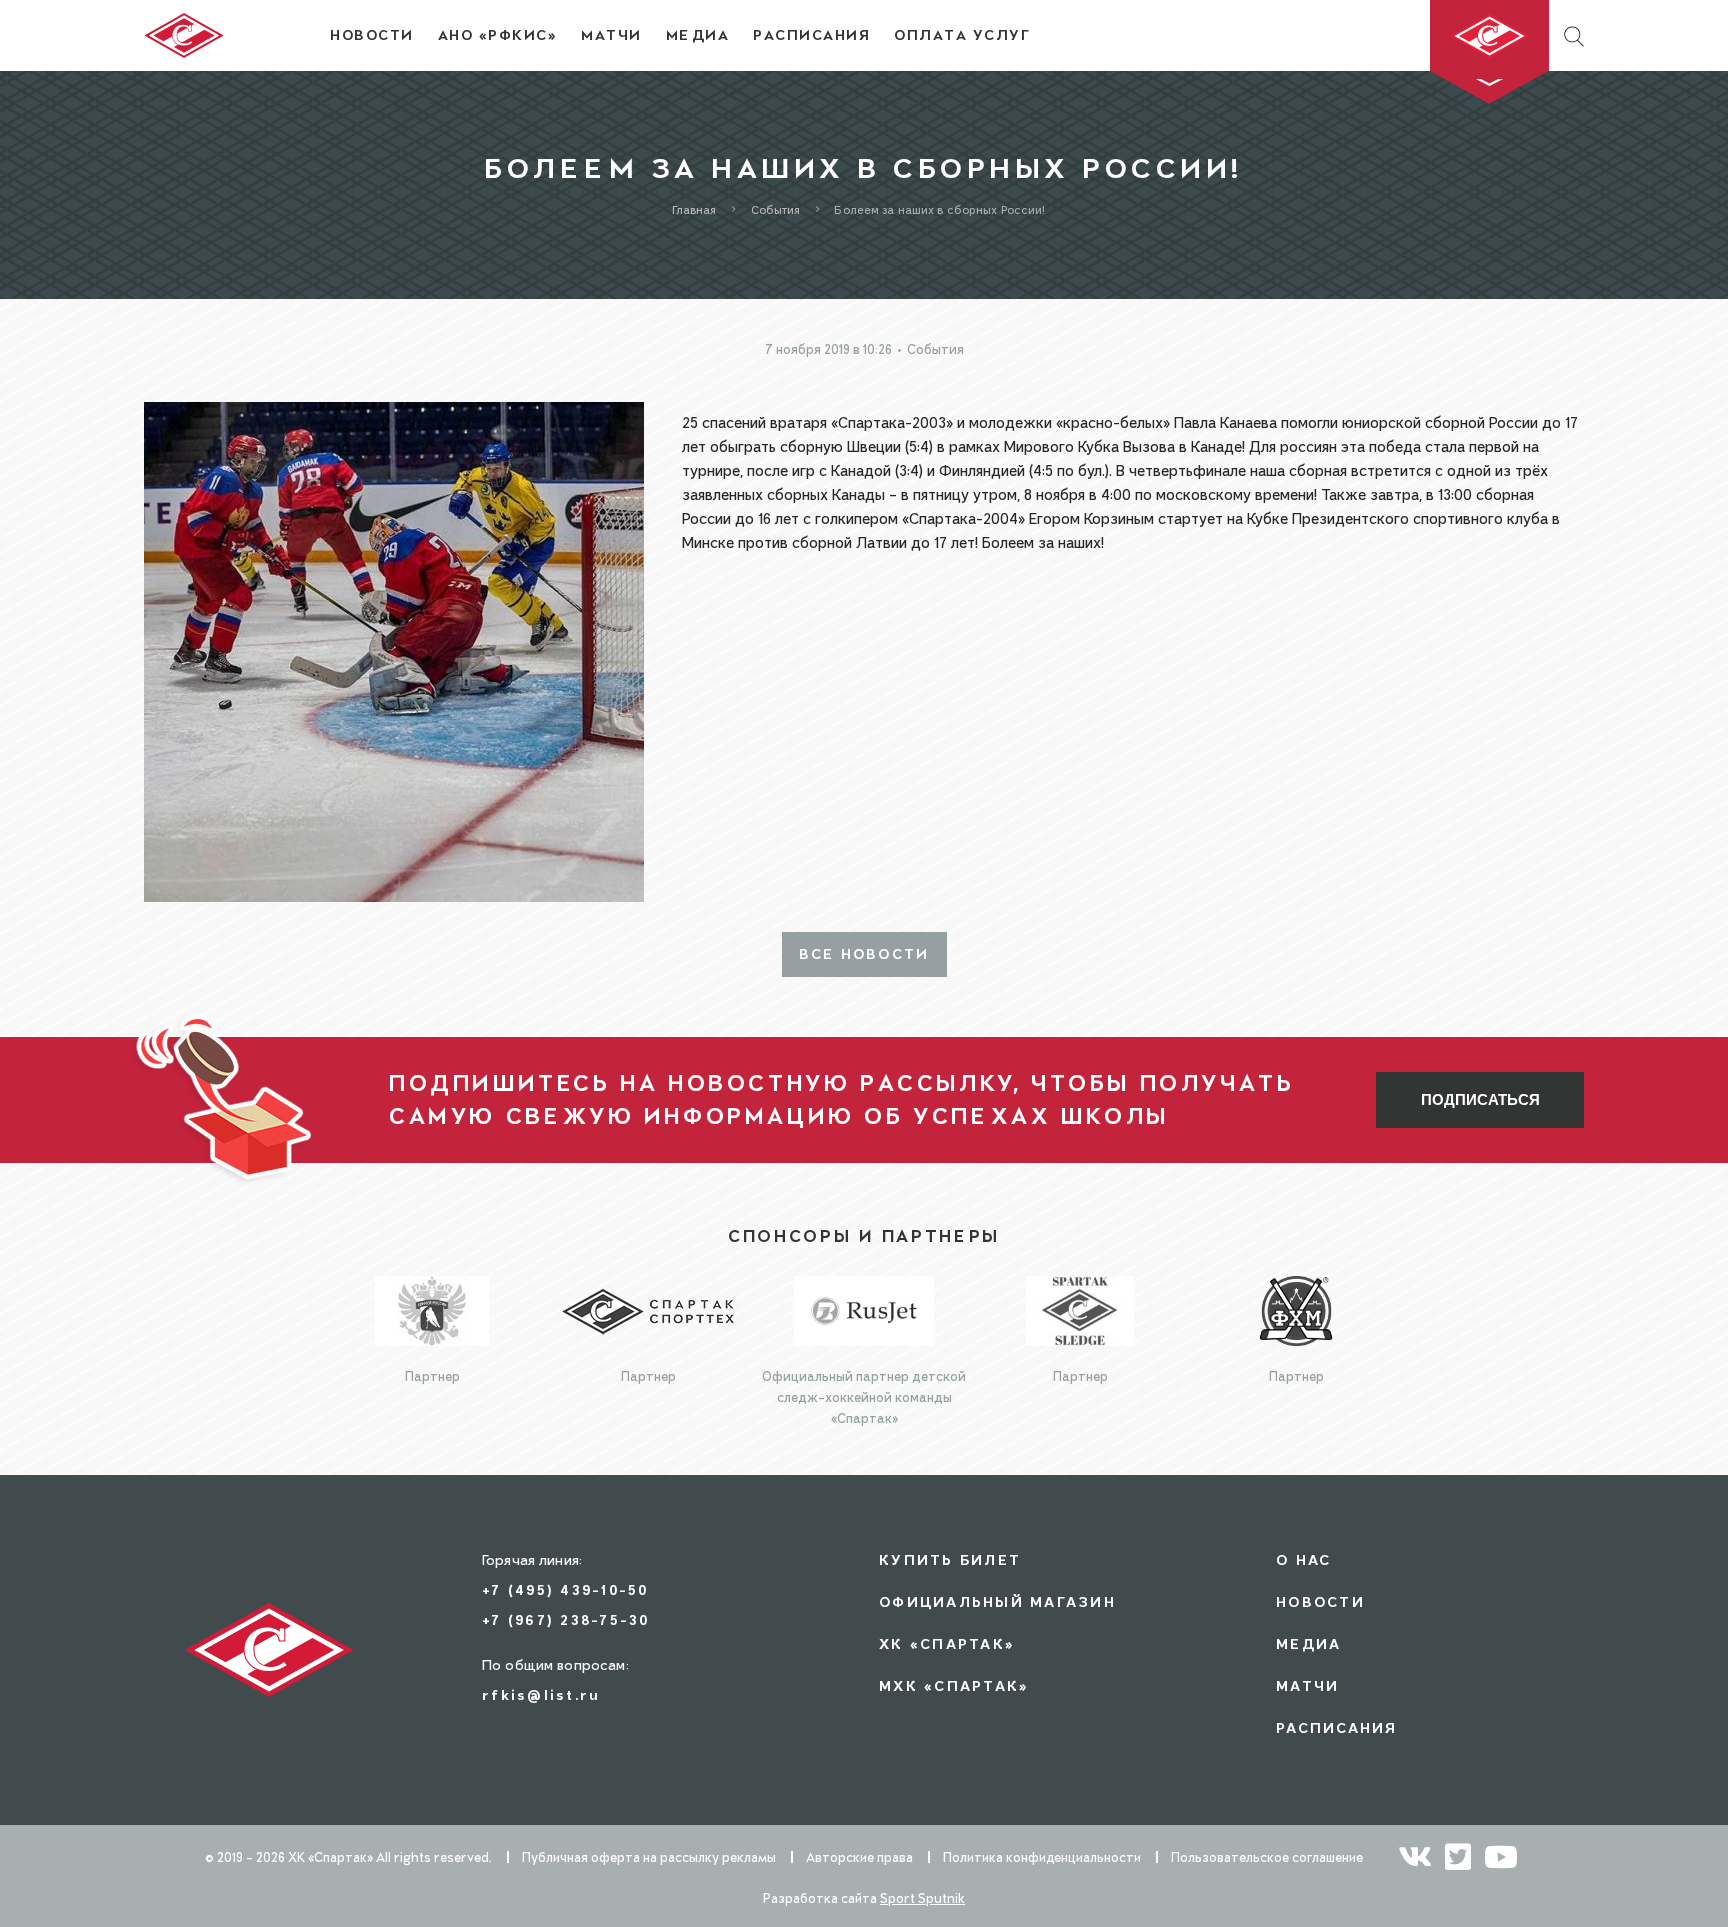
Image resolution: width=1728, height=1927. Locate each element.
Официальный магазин (997, 1601)
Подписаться (1480, 1099)
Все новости (864, 954)
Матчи (1307, 1685)
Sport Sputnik (922, 1898)
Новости (1320, 1601)
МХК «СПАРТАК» (954, 1685)
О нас (1303, 1559)
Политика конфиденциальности (1042, 1857)
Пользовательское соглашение (1267, 1857)
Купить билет (950, 1559)
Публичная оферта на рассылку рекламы (649, 1857)
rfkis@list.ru (541, 1694)
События (935, 349)
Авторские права (859, 1857)
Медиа (1308, 1643)
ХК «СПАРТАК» (947, 1643)
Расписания (1337, 1727)
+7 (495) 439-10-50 (565, 1589)
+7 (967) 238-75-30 (566, 1619)
